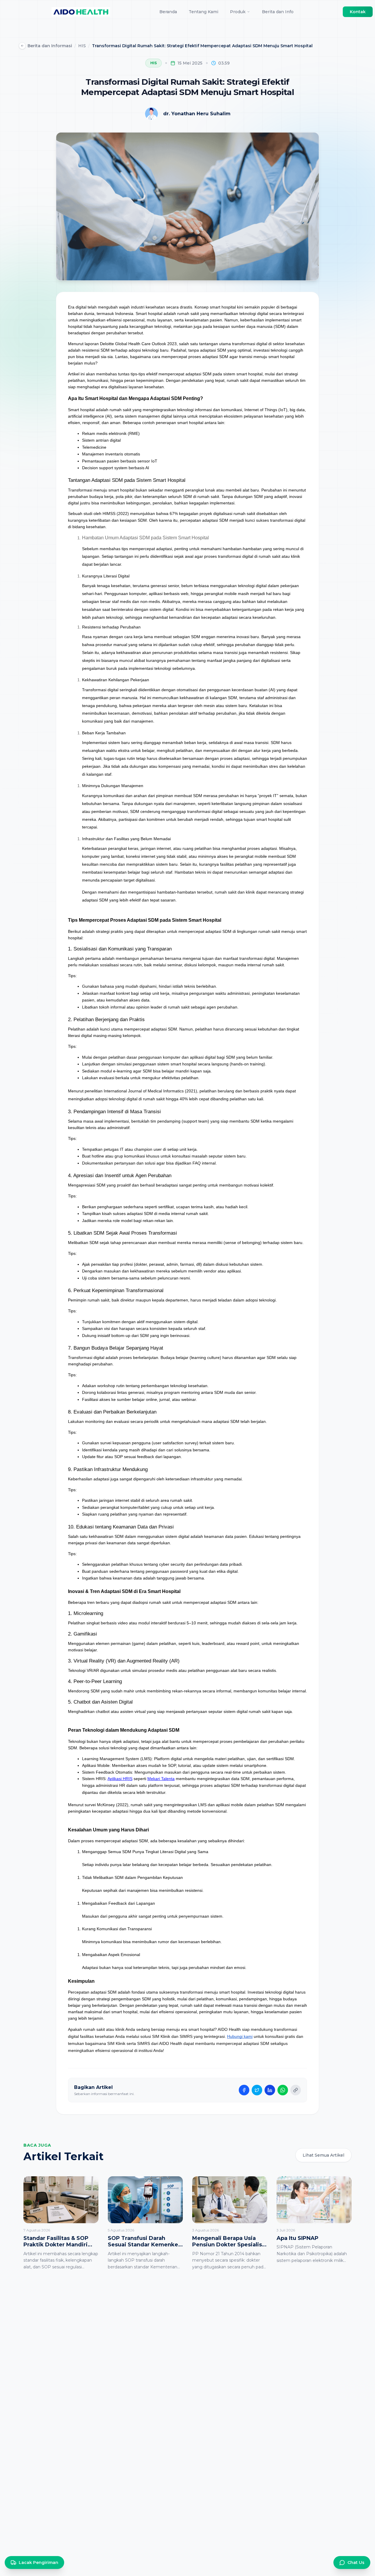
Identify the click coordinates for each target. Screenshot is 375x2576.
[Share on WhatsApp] (283, 2090)
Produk (238, 12)
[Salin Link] (296, 2090)
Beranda (168, 12)
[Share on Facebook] (244, 2090)
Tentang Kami (203, 12)
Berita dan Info (278, 12)
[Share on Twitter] (257, 2090)
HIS (82, 46)
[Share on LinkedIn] (270, 2090)
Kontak (358, 12)
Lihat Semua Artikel (323, 2155)
